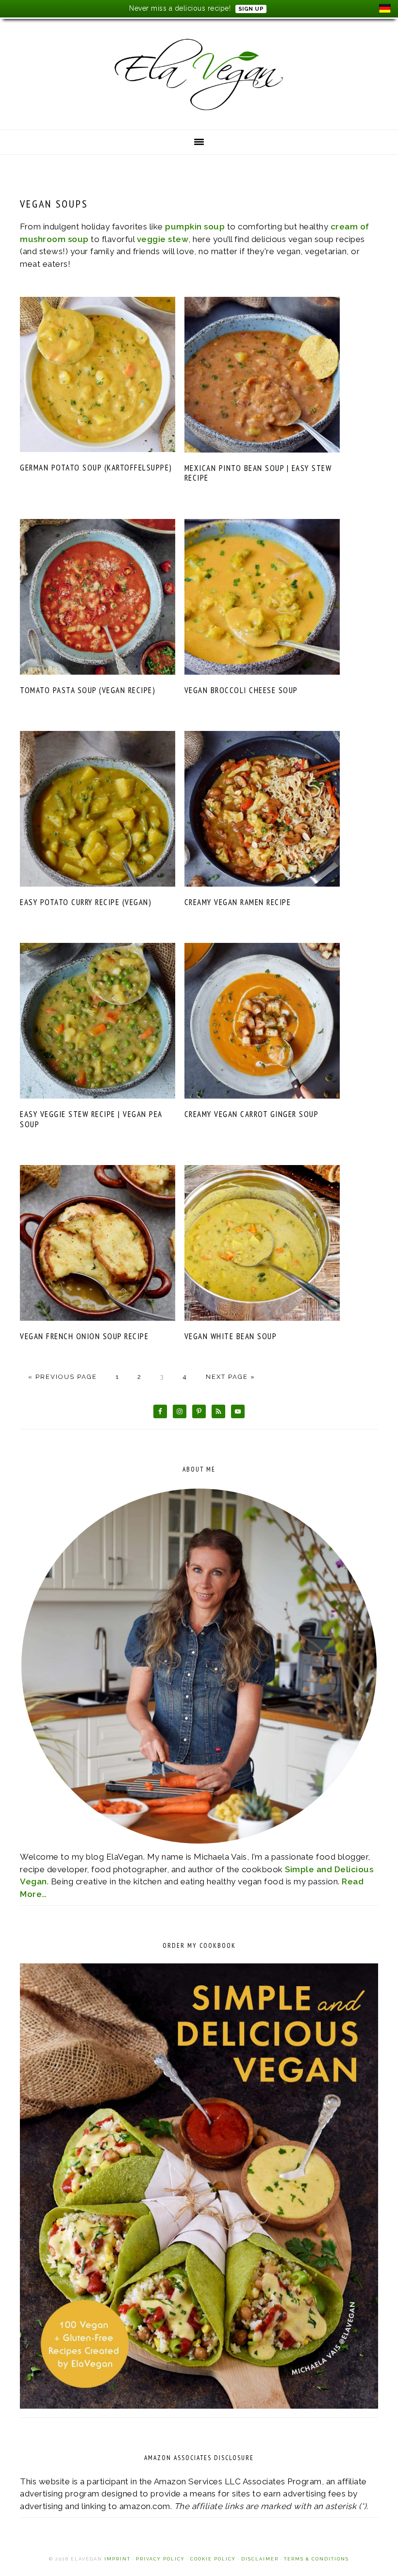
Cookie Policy (213, 2559)
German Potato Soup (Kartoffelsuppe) (96, 468)
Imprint (117, 2559)
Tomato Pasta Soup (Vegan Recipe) (88, 690)
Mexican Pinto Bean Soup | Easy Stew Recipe (258, 473)
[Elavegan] (199, 114)
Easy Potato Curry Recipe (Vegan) (86, 902)
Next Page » (231, 1377)
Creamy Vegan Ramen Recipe (238, 902)
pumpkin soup (195, 227)
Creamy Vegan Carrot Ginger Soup (252, 1114)
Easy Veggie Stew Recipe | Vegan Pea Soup (91, 1119)
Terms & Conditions (316, 2559)
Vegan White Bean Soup (231, 1336)
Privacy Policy (160, 2559)
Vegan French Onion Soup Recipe (84, 1336)
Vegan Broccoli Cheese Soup (241, 690)
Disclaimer (261, 2559)
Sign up (251, 9)
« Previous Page (63, 1377)
